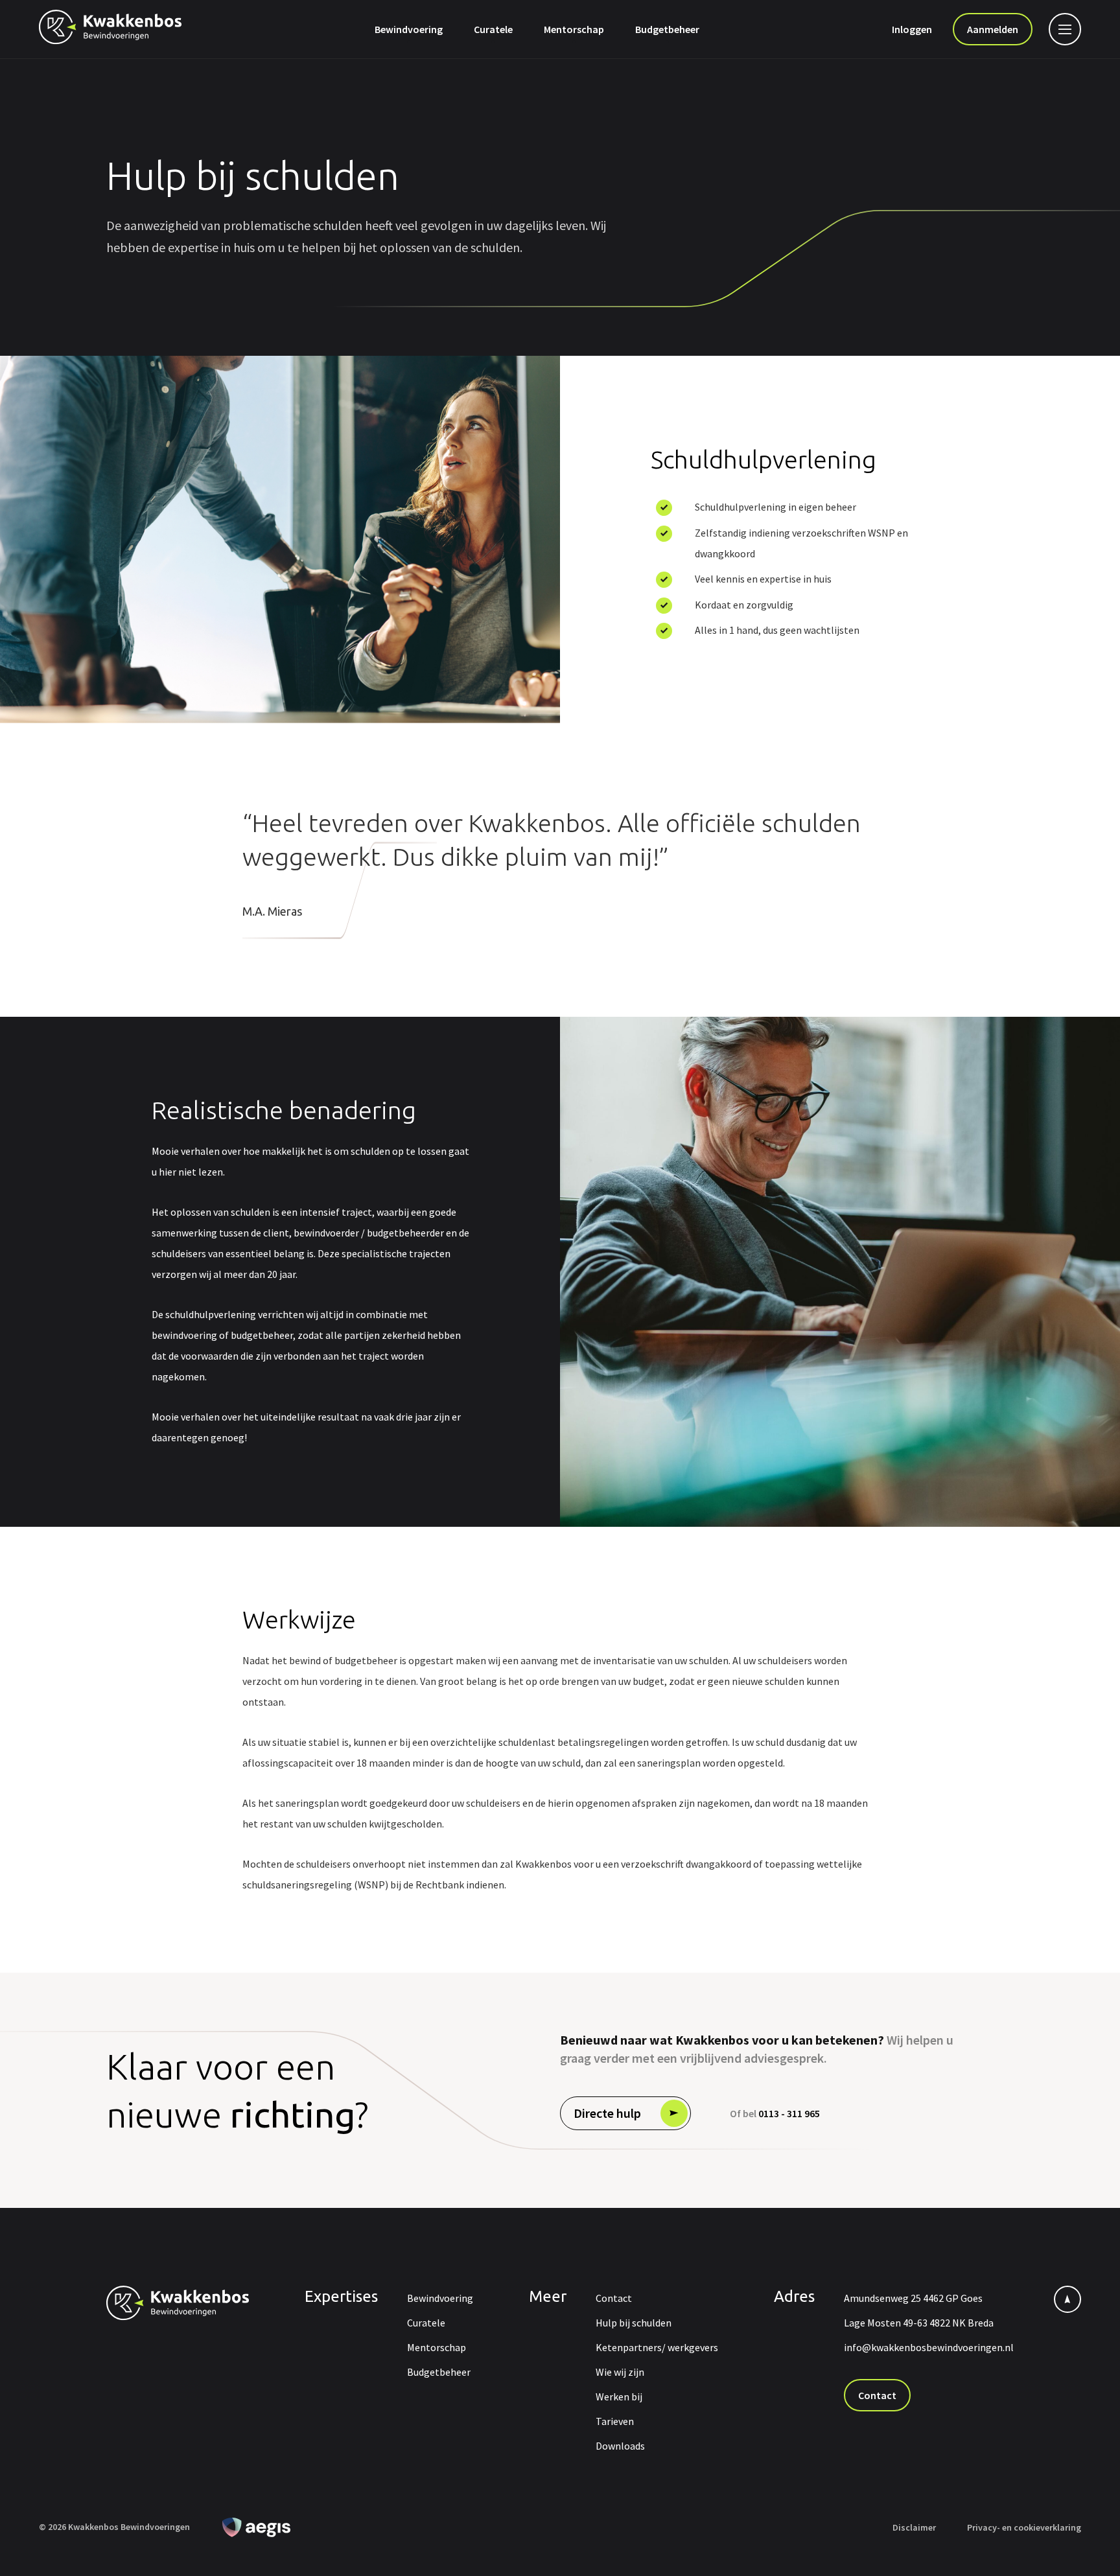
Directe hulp (607, 2113)
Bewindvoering (409, 29)
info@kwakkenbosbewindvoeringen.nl (929, 2347)
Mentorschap (574, 29)
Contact (614, 2298)
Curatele (493, 29)
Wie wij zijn (620, 2372)
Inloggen (912, 29)
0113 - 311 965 (789, 2113)
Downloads (620, 2446)
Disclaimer (914, 2527)
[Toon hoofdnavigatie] (1062, 29)
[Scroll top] (1067, 2299)
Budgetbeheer (667, 29)
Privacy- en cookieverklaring (1024, 2527)
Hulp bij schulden (634, 2323)
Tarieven (615, 2421)
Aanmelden (993, 29)
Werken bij (619, 2396)
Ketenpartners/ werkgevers (657, 2347)
